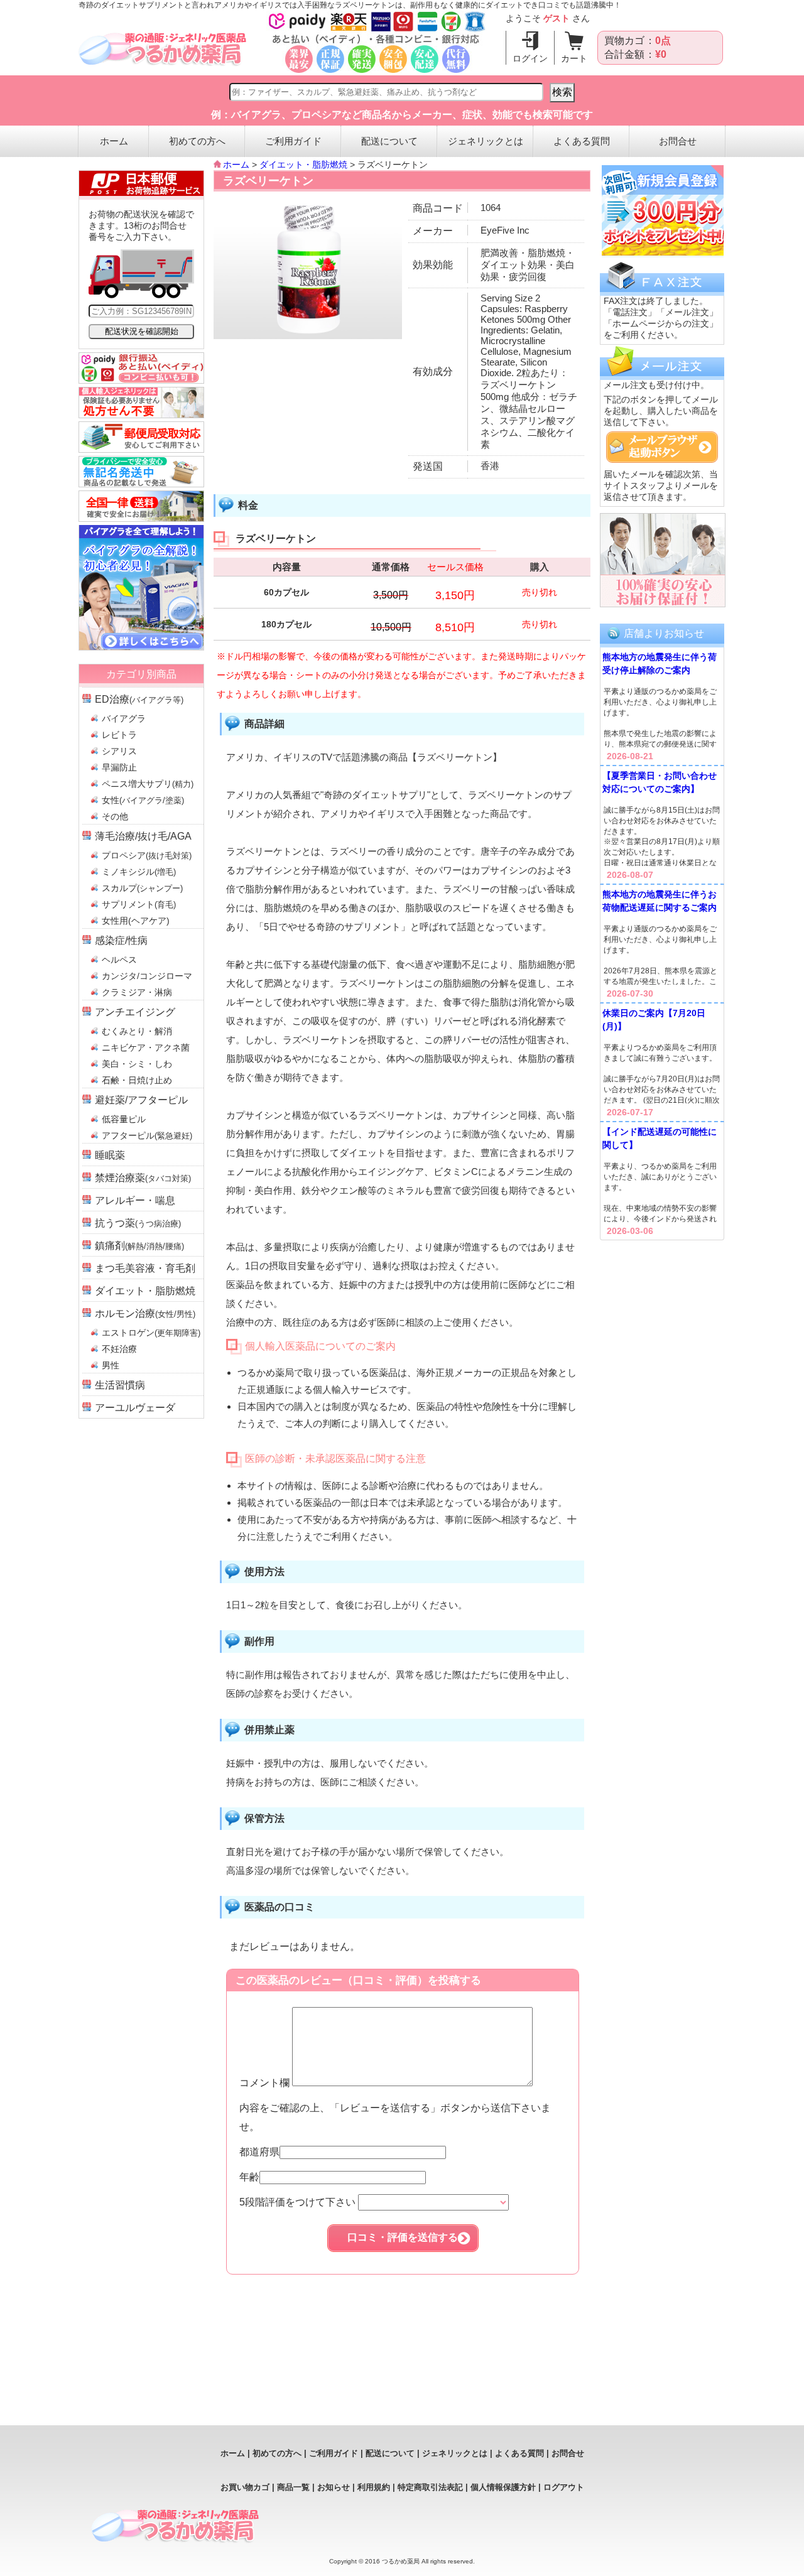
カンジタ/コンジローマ (147, 976)
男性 (111, 1365)
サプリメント (139, 904)
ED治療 (139, 699)
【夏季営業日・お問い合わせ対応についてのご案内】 (660, 782)
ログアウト (564, 2487)
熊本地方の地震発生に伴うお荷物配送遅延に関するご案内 (660, 901)
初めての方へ (197, 141)
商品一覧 (293, 2487)
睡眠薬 (110, 1155)
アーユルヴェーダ (135, 1408)
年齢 (249, 2177)
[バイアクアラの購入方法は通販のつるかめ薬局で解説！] (141, 647)
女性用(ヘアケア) (136, 921)
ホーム (114, 141)
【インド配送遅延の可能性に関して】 (660, 1138)
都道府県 (259, 2152)
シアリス (119, 751)
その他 (115, 816)
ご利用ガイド (293, 141)
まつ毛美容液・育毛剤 (145, 1268)
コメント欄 (266, 2083)
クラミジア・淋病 (137, 992)
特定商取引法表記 (430, 2487)
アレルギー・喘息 (135, 1200)
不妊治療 (119, 1349)
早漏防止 (119, 767)
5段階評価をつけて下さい (299, 2202)
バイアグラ (124, 718)
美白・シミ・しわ (137, 1064)
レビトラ (119, 735)
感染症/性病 (121, 940)
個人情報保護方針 (503, 2487)
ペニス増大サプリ (148, 784)
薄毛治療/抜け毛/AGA (143, 836)
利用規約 (374, 2487)
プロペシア (147, 855)
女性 (143, 800)
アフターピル (147, 1135)
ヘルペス (119, 960)
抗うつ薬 (138, 1223)
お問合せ (678, 141)
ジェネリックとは (486, 141)
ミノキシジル (139, 872)
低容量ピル (124, 1119)
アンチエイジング (135, 1012)
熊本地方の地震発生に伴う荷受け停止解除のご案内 (660, 663)
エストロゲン (151, 1333)
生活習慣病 (120, 1385)
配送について (389, 141)
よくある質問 (582, 141)
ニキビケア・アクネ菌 (146, 1047)
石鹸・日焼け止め (137, 1080)
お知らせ (334, 2487)
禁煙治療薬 (143, 1178)
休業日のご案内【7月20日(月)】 (654, 1020)
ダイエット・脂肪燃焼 (145, 1291)
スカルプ (142, 888)
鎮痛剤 (139, 1246)
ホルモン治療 (145, 1313)
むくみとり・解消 (137, 1031)
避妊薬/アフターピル (141, 1100)
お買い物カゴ (245, 2487)
